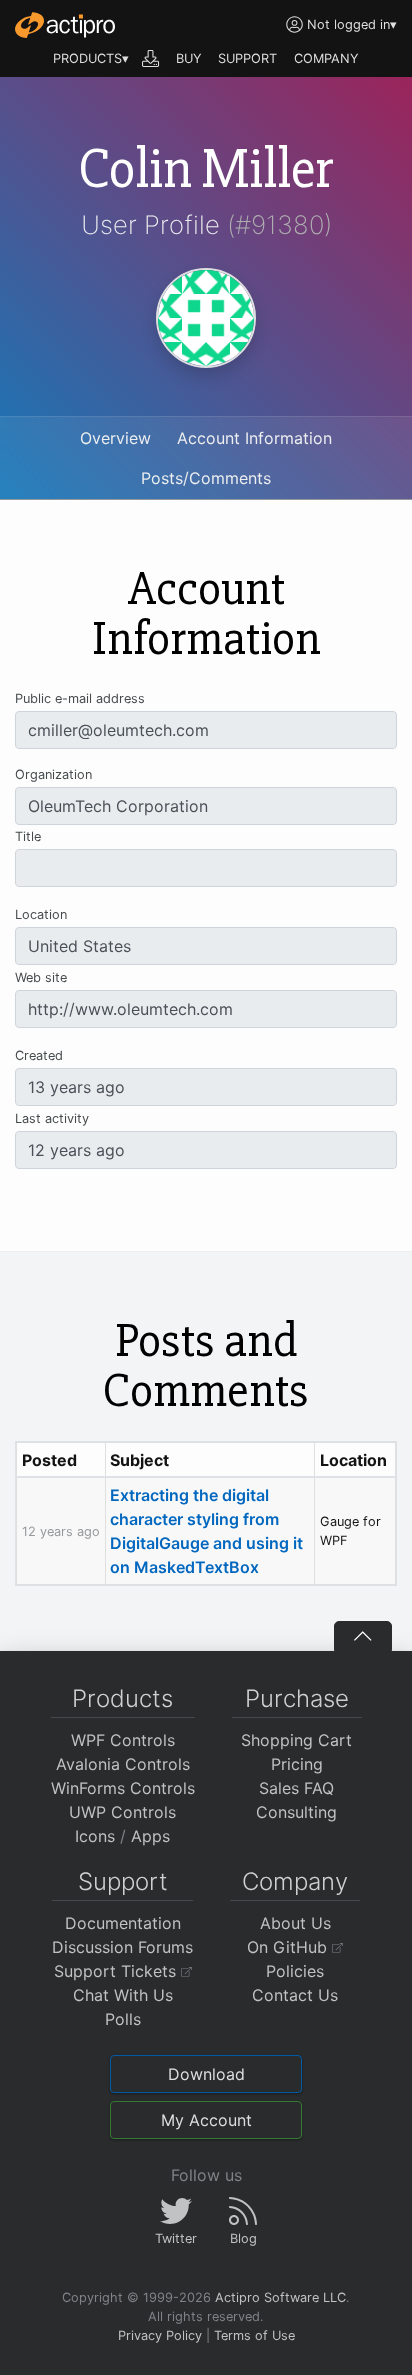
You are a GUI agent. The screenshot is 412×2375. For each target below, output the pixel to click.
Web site (41, 977)
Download (206, 2074)
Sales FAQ (296, 1788)
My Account (206, 2120)
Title (28, 836)
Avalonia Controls (123, 1764)
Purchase (297, 1698)
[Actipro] (65, 25)
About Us (295, 1923)
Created (39, 1055)
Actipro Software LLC (280, 2297)
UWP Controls (122, 1812)
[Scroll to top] (363, 1636)
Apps (150, 1836)
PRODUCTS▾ (91, 58)
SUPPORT (247, 58)
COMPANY (326, 58)
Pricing (297, 1764)
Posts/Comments (206, 478)
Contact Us (295, 1995)
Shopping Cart (296, 1740)
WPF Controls (123, 1740)
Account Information (254, 438)
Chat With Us (123, 1995)
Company (295, 1881)
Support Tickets (117, 1971)
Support (123, 1881)
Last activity (52, 1118)
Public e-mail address (80, 698)
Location (41, 914)
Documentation (123, 1923)
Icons (95, 1836)
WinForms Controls (123, 1788)
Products (122, 1698)
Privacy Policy (160, 2335)
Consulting (296, 1812)
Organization (53, 774)
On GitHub (289, 1947)
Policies (295, 1971)
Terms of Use (254, 2335)
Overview (115, 438)
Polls (123, 2019)
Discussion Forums (122, 1947)
